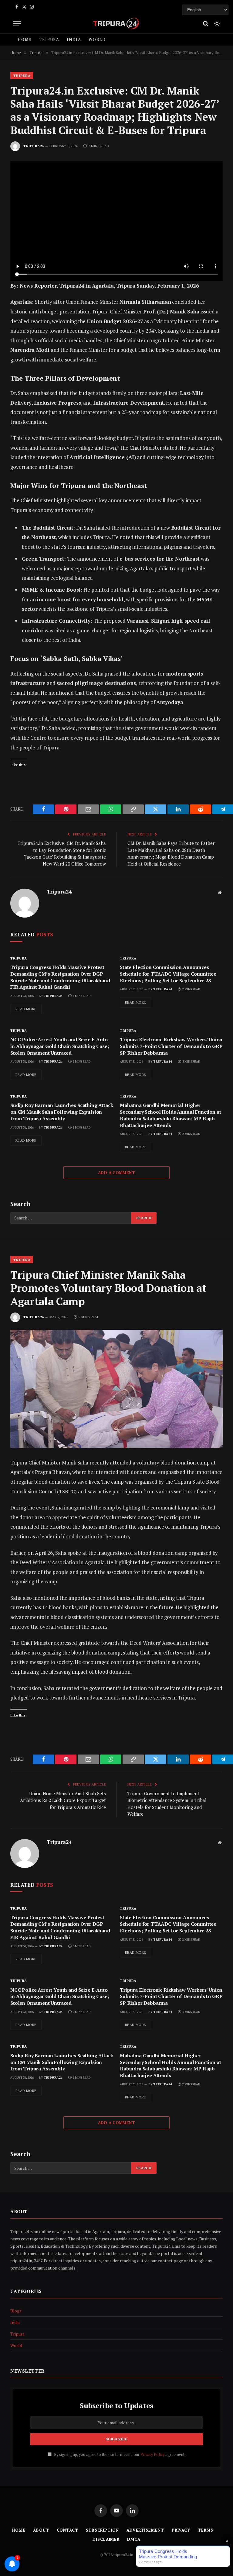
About (41, 2530)
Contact (68, 2530)
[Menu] (17, 24)
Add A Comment (116, 1173)
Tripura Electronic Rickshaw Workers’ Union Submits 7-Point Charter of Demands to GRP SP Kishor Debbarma (171, 1046)
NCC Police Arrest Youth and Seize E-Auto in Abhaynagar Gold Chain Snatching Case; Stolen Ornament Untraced (60, 1046)
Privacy (181, 2530)
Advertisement (145, 2530)
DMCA (134, 2539)
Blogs (16, 2311)
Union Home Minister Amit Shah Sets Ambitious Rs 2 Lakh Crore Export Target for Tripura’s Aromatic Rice (63, 1800)
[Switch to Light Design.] (216, 24)
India (74, 40)
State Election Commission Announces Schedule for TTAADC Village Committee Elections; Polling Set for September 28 (168, 974)
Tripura (49, 40)
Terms (206, 2530)
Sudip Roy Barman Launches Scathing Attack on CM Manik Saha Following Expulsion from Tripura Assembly (62, 1112)
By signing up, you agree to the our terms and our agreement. (119, 2455)
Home (25, 40)
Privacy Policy (152, 2455)
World (97, 40)
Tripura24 (34, 146)
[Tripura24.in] (116, 24)
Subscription (102, 2530)
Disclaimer (106, 2539)
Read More (26, 1009)
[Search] (206, 24)
